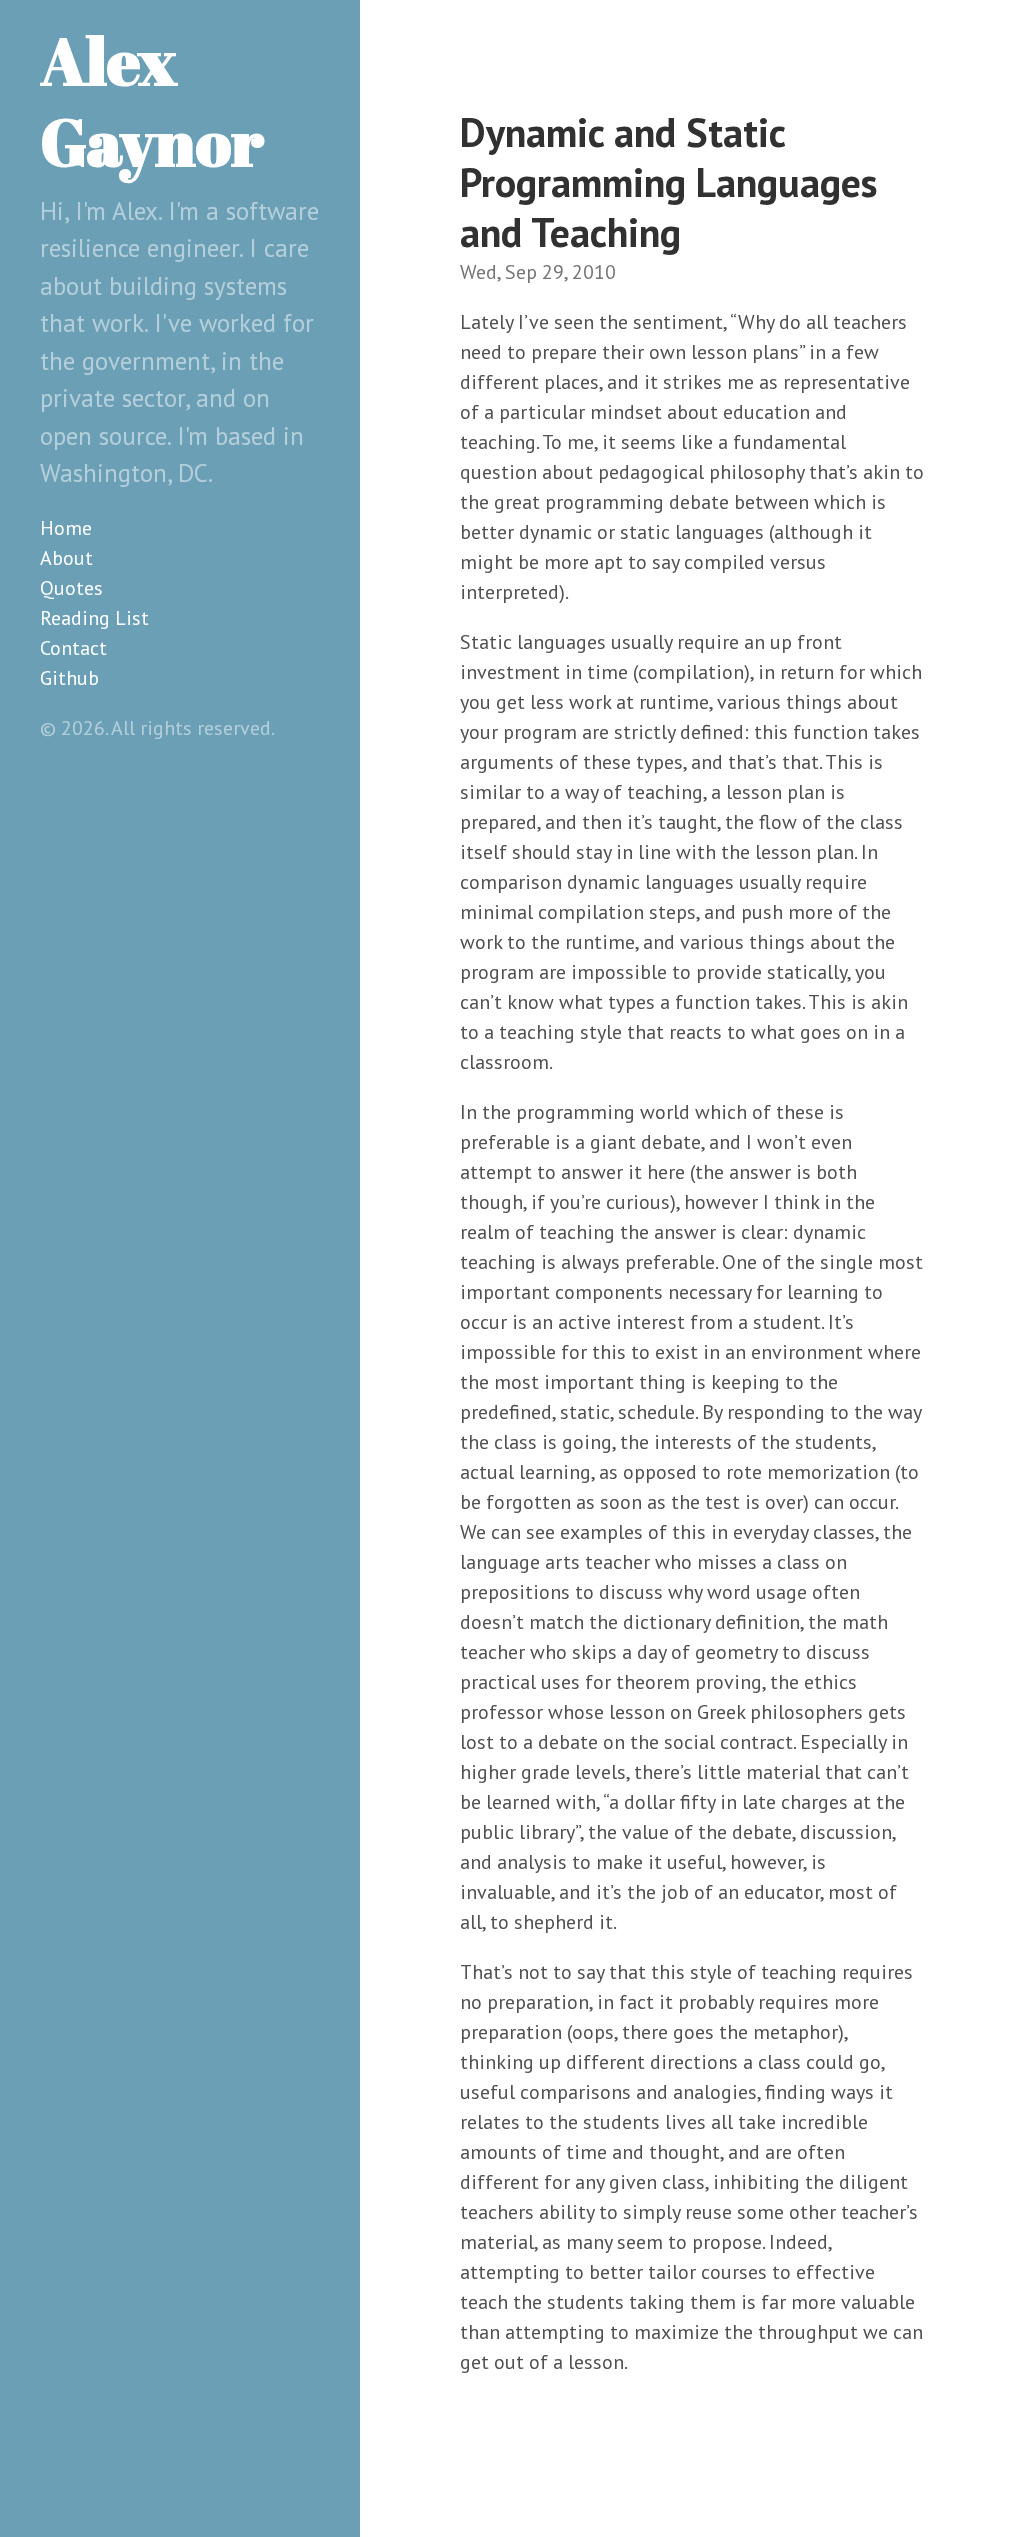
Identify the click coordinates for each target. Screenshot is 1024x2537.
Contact (73, 648)
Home (66, 528)
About (66, 558)
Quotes (71, 588)
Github (69, 678)
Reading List (94, 618)
